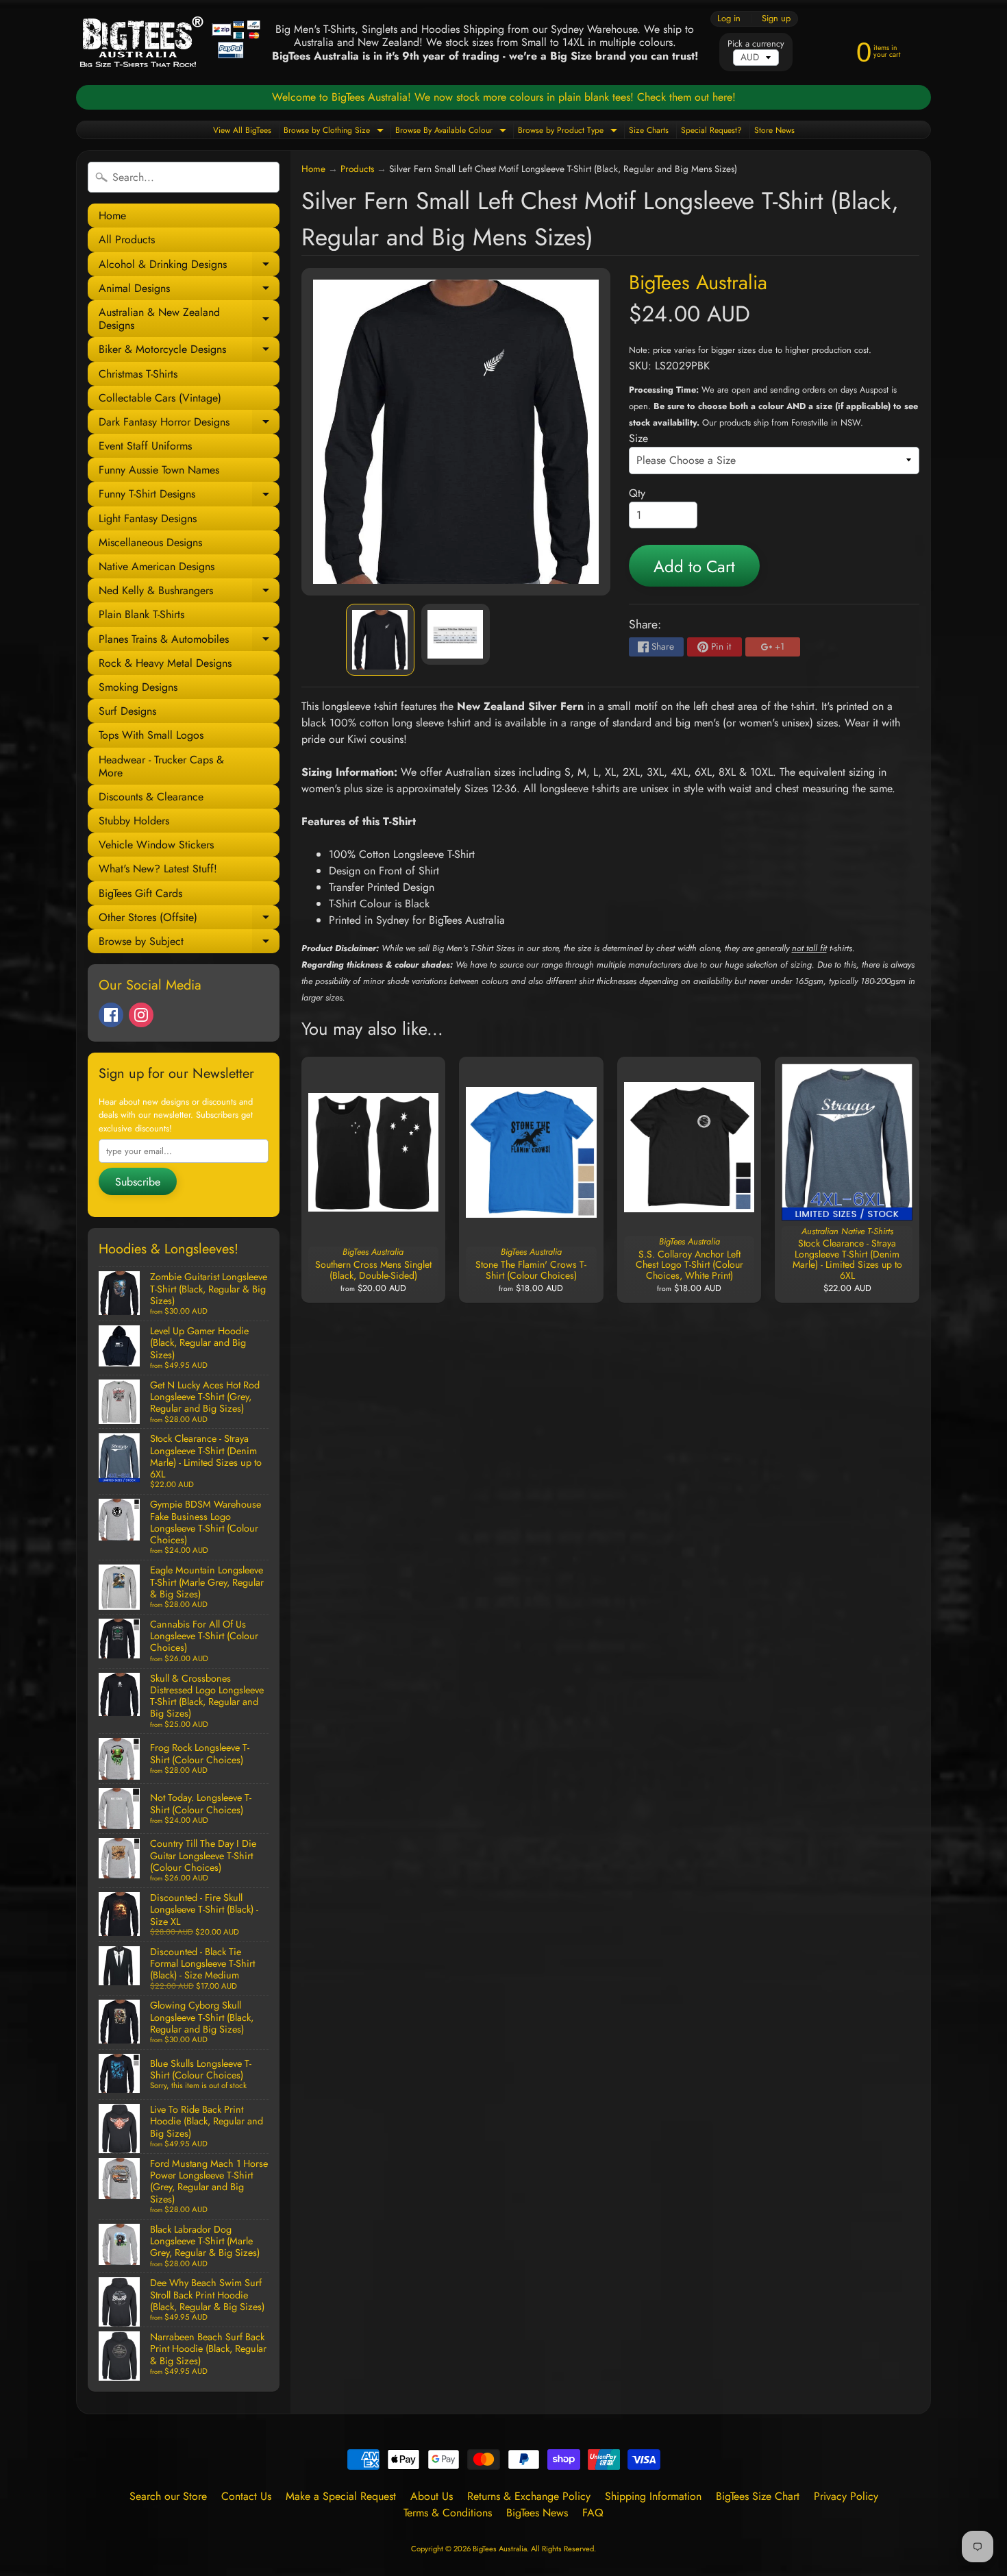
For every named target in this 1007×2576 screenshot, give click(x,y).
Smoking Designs (138, 687)
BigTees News (537, 2513)
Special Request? (711, 130)
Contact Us (246, 2496)
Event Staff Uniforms (145, 446)
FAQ (593, 2513)
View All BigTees (242, 130)
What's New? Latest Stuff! (158, 869)
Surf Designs (127, 711)
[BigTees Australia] (170, 42)
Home (112, 216)
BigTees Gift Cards (140, 893)
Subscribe (138, 1182)
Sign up (776, 19)
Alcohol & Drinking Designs (189, 266)
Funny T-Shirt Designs (189, 496)
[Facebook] (111, 1015)
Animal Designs (189, 290)
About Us (432, 2496)
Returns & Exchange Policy (529, 2496)
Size (638, 438)
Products (357, 169)
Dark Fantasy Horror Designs (189, 424)
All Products (127, 240)
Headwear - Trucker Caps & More (161, 766)
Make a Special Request (341, 2496)
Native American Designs (157, 566)
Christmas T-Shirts (138, 374)
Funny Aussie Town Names (159, 470)
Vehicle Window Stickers (156, 845)
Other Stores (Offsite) (189, 919)
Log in (729, 19)
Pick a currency (756, 44)
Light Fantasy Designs (148, 518)
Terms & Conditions (448, 2513)
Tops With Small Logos (151, 735)
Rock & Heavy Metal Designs (165, 663)
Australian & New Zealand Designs (189, 319)
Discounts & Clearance (151, 797)
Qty (637, 493)
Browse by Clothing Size (335, 131)
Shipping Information (653, 2496)
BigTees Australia (698, 282)
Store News (774, 130)
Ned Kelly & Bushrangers (189, 592)
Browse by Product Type (569, 131)
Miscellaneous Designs (150, 542)
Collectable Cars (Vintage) (160, 398)
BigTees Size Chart (758, 2496)
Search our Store (168, 2496)
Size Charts (649, 130)
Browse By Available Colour (452, 131)
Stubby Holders (134, 821)
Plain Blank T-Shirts (141, 614)
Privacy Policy (846, 2496)
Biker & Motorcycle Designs (189, 351)
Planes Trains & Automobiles (189, 641)
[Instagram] (141, 1015)
